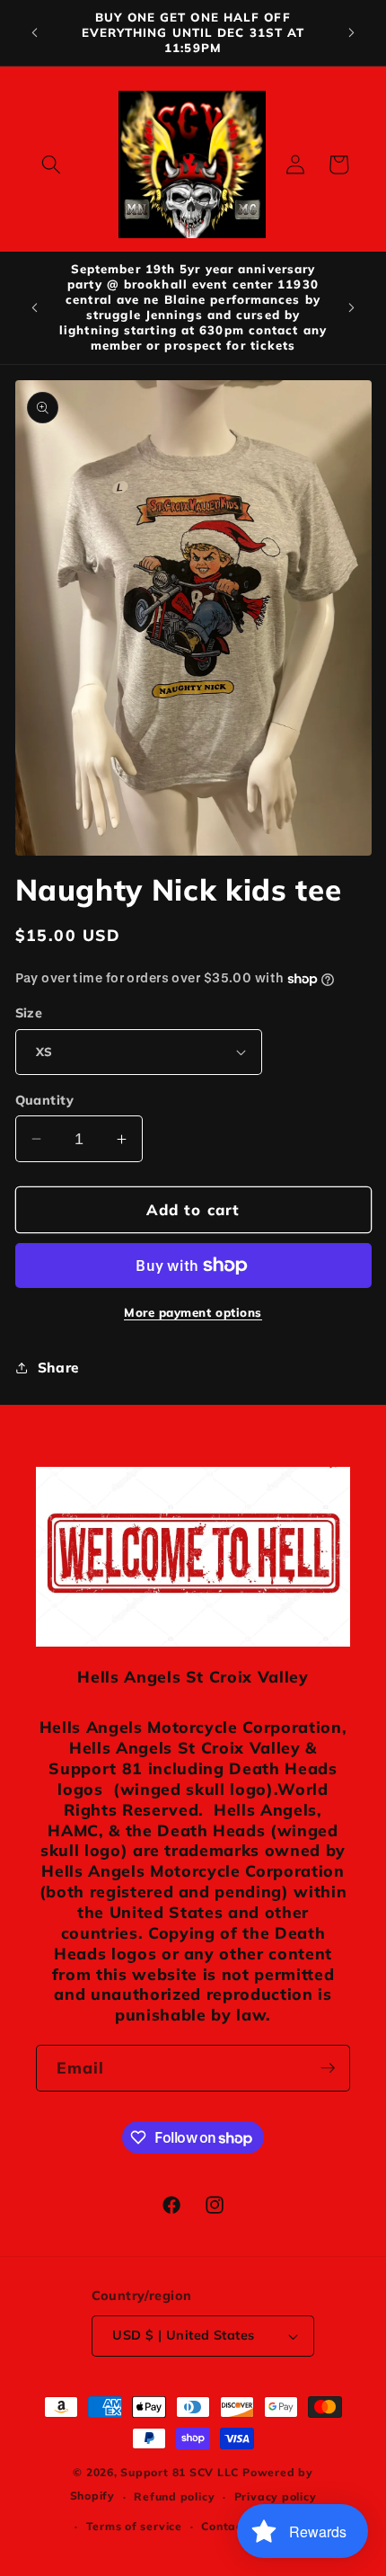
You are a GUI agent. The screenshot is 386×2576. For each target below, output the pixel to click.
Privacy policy (276, 2496)
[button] (51, 164)
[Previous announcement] (35, 33)
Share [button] (58, 1368)
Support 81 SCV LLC (180, 2472)
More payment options (193, 1312)
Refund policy (174, 2496)
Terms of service (134, 2526)
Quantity (45, 1100)
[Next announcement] (352, 33)
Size (29, 1013)
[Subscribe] (328, 2068)
